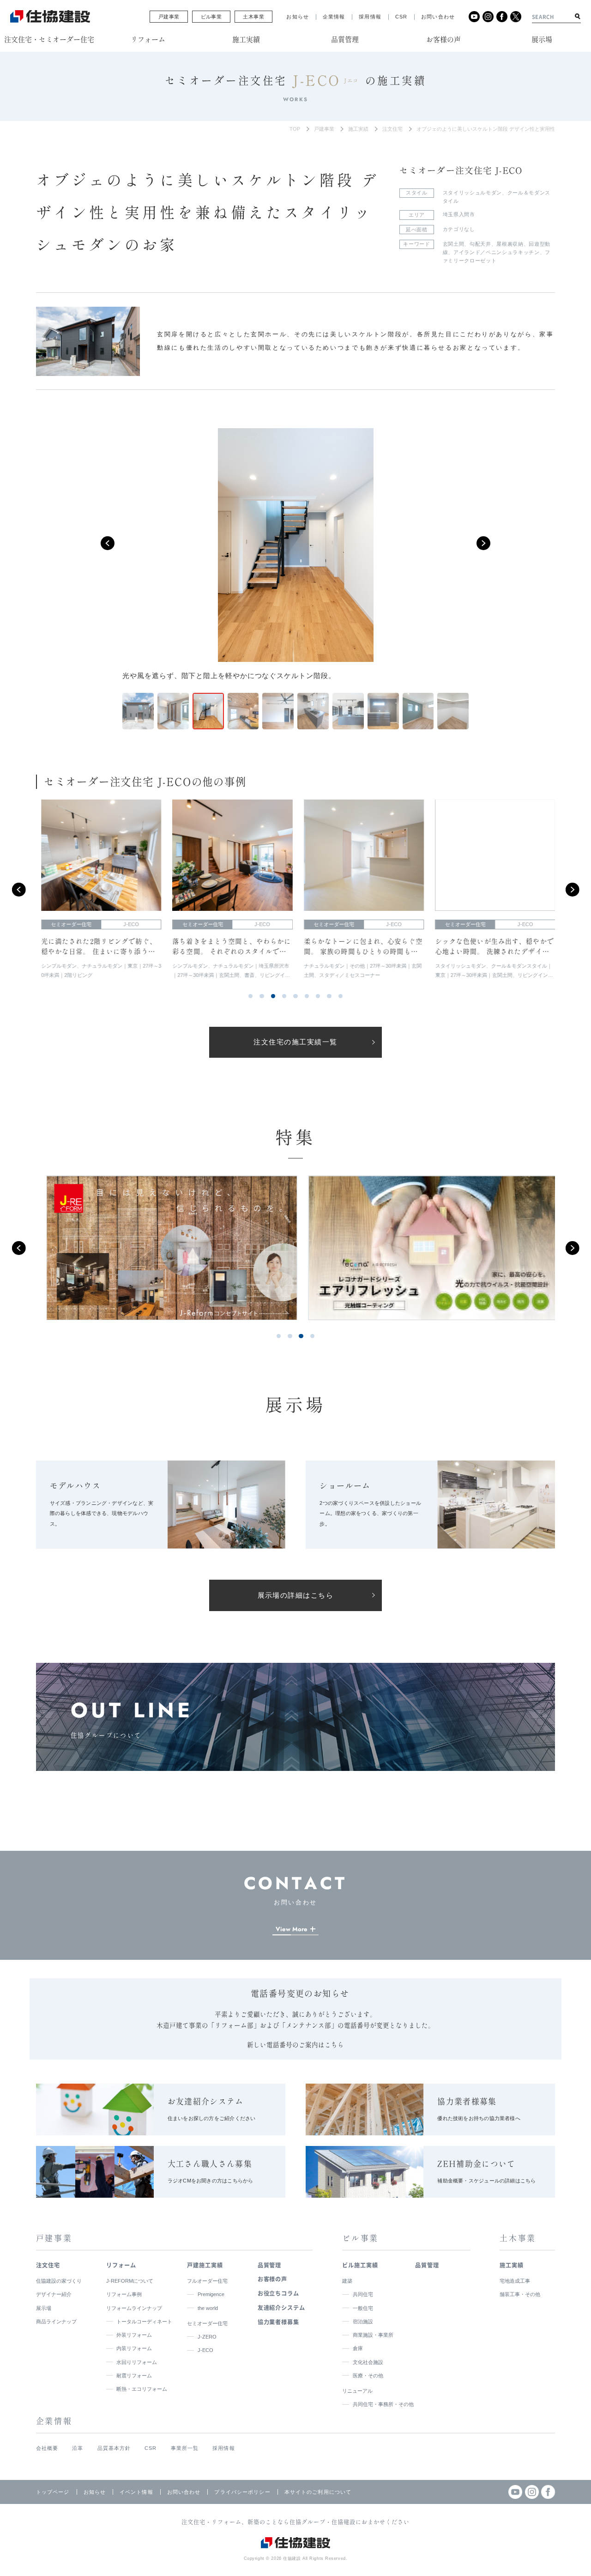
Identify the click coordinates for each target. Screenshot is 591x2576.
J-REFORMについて (130, 2281)
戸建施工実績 (205, 2265)
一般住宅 (363, 2308)
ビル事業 (211, 17)
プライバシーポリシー (242, 2492)
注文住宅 (392, 129)
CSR (401, 17)
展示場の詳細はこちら (296, 1595)
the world (208, 2308)
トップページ (53, 2492)
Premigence (211, 2294)
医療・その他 (368, 2376)
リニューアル (357, 2391)
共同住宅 (363, 2294)
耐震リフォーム (134, 2376)
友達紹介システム (282, 2308)
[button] (108, 543)
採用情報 (370, 17)
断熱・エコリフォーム (142, 2389)
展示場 (44, 2308)
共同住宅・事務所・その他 (383, 2404)
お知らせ (298, 17)
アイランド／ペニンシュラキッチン (497, 252)
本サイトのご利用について (318, 2492)
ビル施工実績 (360, 2265)
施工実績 (358, 129)
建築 (347, 2281)
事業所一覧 (185, 2448)
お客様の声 (273, 2279)
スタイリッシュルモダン (472, 193)
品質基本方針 (114, 2448)
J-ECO (205, 2350)
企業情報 (334, 17)
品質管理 (270, 2265)
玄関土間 (454, 244)
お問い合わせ (438, 17)
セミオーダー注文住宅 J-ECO (461, 170)
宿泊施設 (363, 2321)
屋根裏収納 (510, 244)
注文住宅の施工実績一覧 (295, 1042)
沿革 (78, 2448)
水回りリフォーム (137, 2362)
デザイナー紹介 (54, 2294)
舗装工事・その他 (520, 2294)
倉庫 (358, 2348)
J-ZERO (207, 2337)
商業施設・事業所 (373, 2335)
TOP (295, 129)
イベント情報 (136, 2492)
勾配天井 (480, 244)
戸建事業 (169, 17)
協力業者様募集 (279, 2322)
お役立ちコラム (279, 2293)
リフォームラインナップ (134, 2308)
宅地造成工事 (515, 2281)
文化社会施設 (368, 2362)
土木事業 (253, 17)
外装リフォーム (134, 2335)
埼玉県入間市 (459, 214)
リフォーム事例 (124, 2294)
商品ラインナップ (56, 2321)
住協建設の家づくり (59, 2281)
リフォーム (121, 2265)
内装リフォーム (134, 2348)
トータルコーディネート (144, 2321)
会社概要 (47, 2448)
